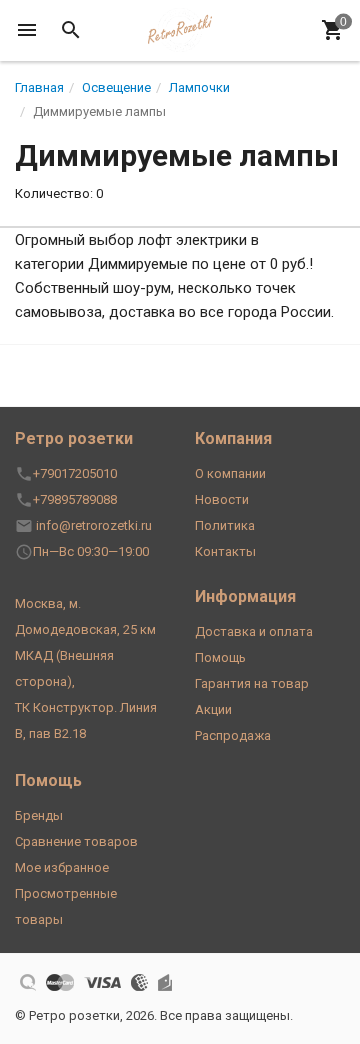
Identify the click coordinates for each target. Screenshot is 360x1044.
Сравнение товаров (76, 841)
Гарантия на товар (252, 683)
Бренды (39, 815)
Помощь (220, 657)
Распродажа (233, 735)
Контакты (225, 551)
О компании (230, 473)
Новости (222, 499)
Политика (225, 525)
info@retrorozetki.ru (94, 525)
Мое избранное (62, 867)
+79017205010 (75, 473)
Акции (213, 709)
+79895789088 (75, 499)
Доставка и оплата (254, 631)
